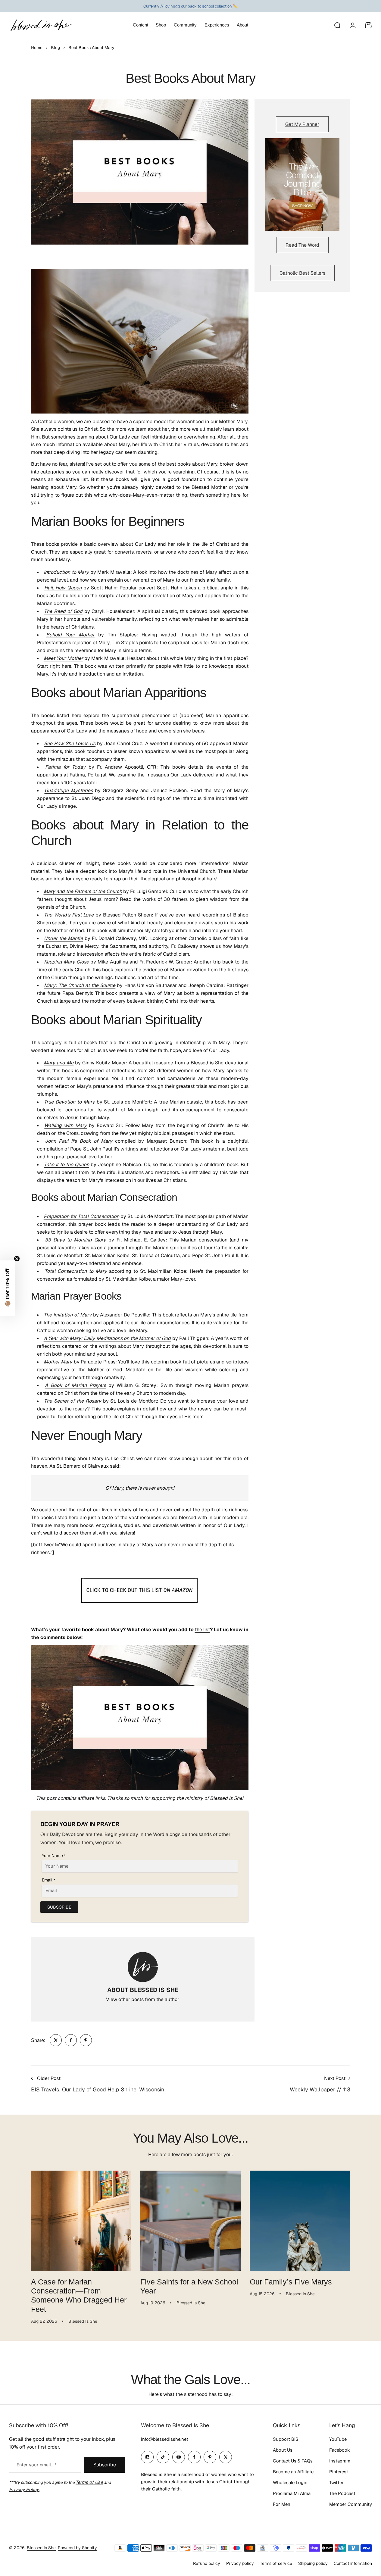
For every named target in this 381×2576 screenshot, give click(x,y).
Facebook (340, 2450)
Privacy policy (240, 2563)
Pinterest (339, 2472)
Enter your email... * (37, 2465)
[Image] (302, 185)
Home (37, 48)
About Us (283, 2450)
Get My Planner (302, 124)
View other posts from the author (143, 1999)
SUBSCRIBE (59, 1907)
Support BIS (286, 2439)
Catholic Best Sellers (302, 273)
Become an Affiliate (293, 2472)
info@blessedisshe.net (165, 2439)
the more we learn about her (138, 429)
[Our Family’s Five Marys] (300, 2221)
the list (202, 1630)
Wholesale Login (290, 2482)
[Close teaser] (17, 1259)
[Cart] (368, 25)
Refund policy (207, 2563)
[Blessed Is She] (41, 25)
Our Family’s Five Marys (291, 2282)
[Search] (337, 25)
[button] (8, 1288)
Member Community (351, 2504)
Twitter (336, 2482)
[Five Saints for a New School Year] (190, 2221)
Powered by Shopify (77, 2548)
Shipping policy (313, 2563)
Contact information (353, 2563)
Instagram (340, 2461)
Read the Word (302, 245)
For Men (282, 2504)
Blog (55, 48)
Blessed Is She (41, 2548)
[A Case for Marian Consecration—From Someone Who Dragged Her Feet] (81, 2221)
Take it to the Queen (67, 1165)
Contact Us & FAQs (293, 2461)
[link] (56, 2040)
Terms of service (276, 2563)
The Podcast (342, 2493)
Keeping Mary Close (66, 962)
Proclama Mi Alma (292, 2493)
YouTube (338, 2439)
